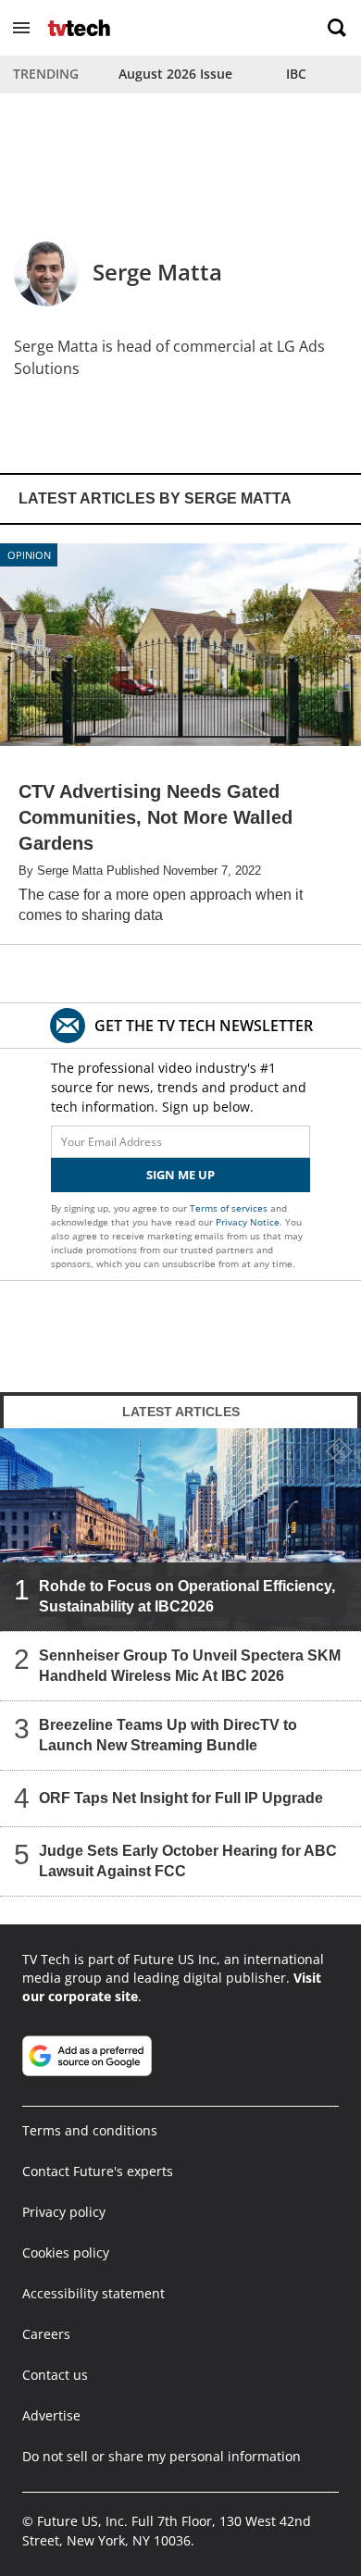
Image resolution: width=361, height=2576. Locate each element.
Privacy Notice (248, 1222)
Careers (46, 2334)
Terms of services (230, 1208)
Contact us (55, 2375)
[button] (21, 28)
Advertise (51, 2415)
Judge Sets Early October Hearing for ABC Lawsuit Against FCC (188, 1861)
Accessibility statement (93, 2293)
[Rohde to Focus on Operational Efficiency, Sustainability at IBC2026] (180, 1530)
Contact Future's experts (98, 2171)
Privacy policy (64, 2212)
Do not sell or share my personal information (162, 2456)
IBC (296, 74)
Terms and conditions (90, 2130)
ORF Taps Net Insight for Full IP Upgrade (181, 1798)
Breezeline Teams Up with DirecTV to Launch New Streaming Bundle (168, 1735)
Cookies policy (66, 2252)
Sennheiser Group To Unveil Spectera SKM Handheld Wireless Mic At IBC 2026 (190, 1666)
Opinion (29, 555)
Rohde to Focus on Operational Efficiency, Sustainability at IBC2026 (187, 1596)
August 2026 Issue (175, 74)
